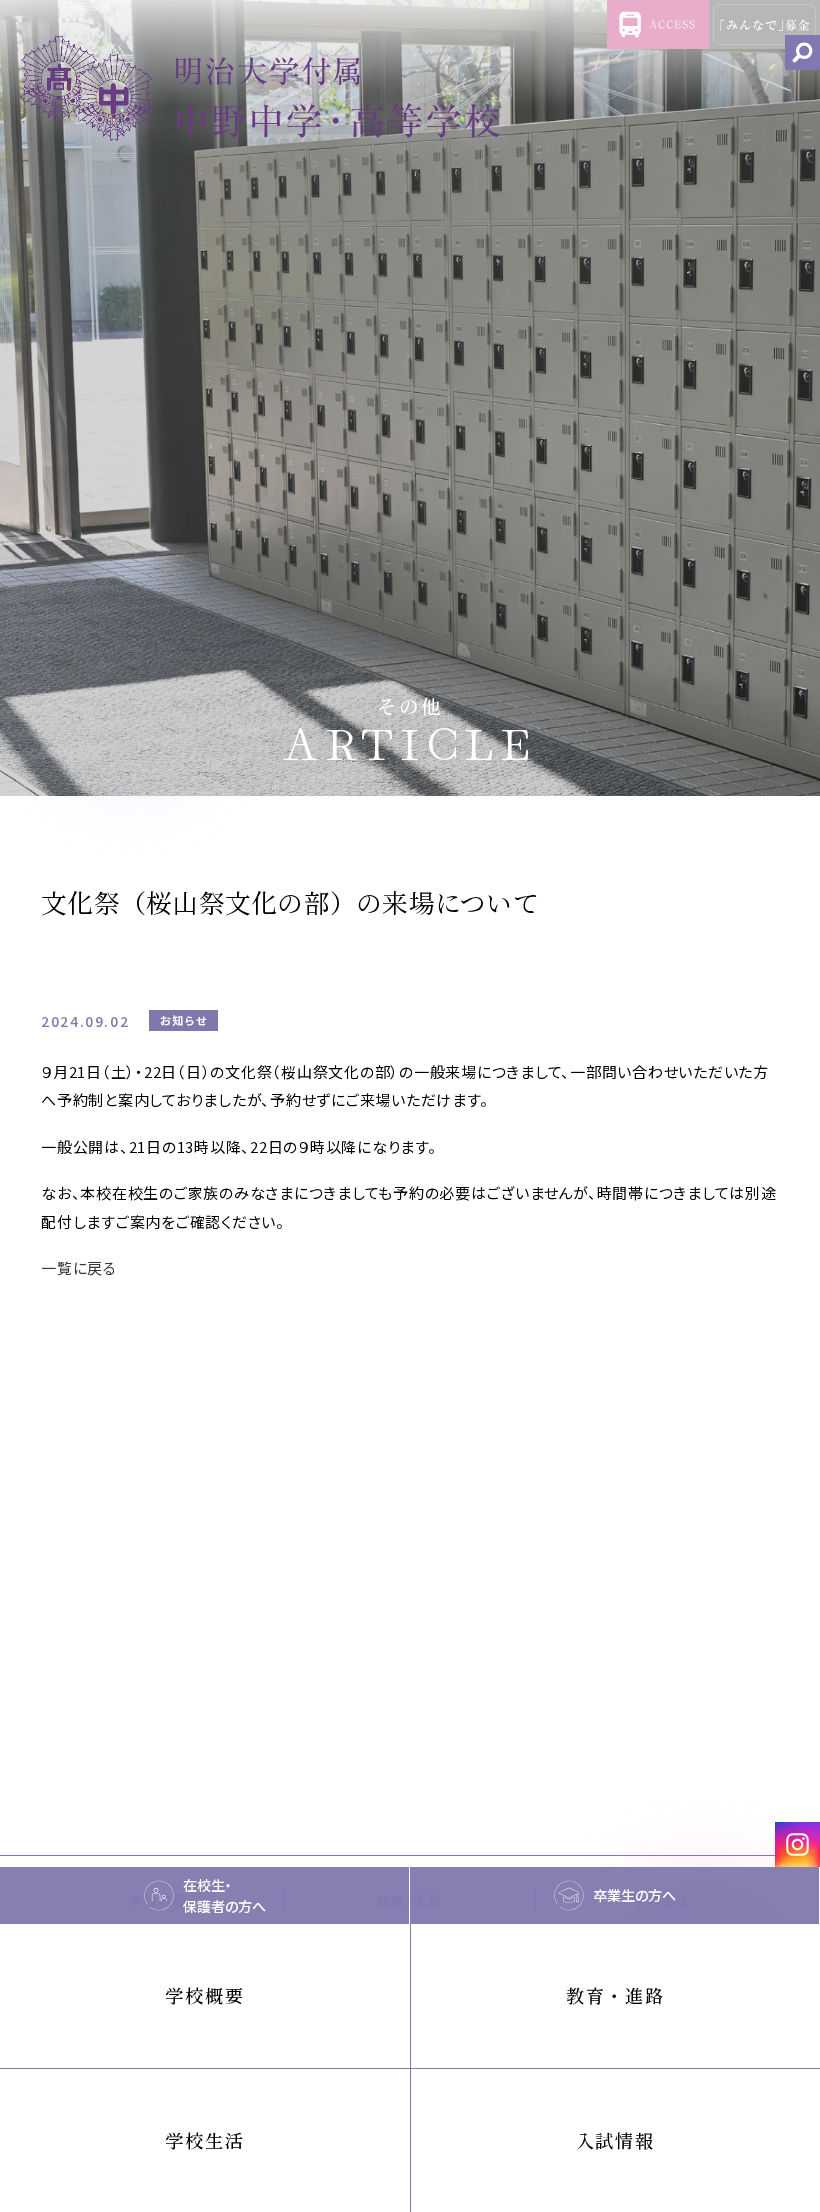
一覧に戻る (79, 1267)
